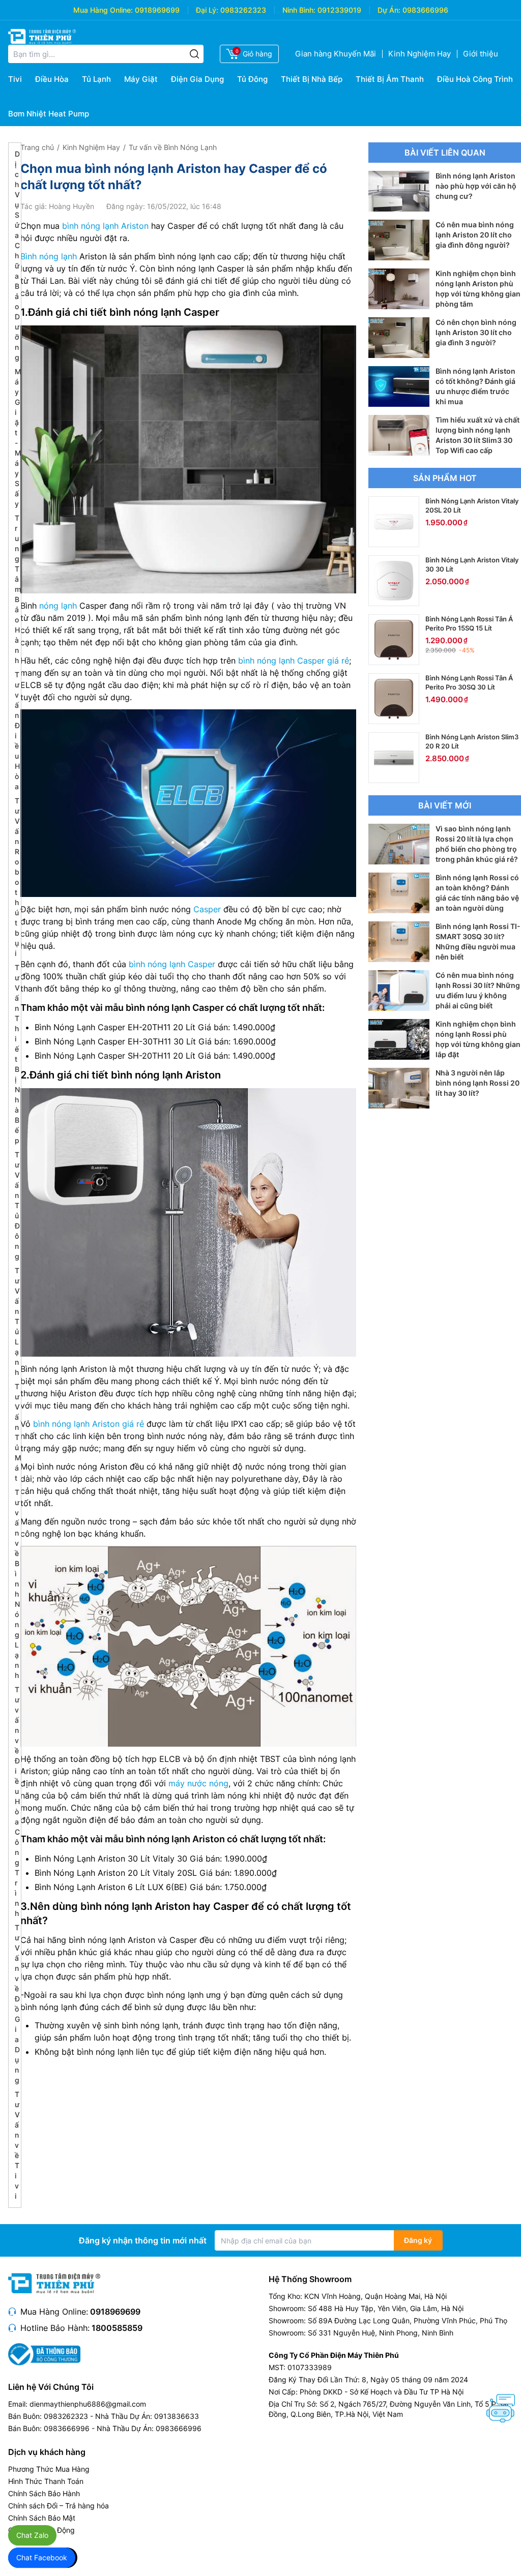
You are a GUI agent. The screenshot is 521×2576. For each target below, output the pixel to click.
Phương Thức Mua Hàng (49, 2469)
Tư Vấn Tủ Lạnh (17, 1321)
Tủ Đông (252, 79)
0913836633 (177, 2416)
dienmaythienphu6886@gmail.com (88, 2404)
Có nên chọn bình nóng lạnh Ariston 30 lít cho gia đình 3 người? (476, 332)
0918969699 (157, 10)
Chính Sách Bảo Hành (44, 2493)
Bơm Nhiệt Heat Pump (49, 114)
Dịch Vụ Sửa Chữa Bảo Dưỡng (17, 256)
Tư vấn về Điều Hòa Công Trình (17, 1801)
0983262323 (243, 10)
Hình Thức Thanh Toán (46, 2481)
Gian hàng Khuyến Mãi (336, 54)
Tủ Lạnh (96, 79)
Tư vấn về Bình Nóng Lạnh (17, 1584)
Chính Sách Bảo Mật (42, 2518)
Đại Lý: (207, 10)
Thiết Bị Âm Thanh (390, 79)
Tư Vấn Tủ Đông (17, 1205)
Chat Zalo (32, 2535)
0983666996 (425, 10)
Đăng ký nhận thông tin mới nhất (143, 2240)
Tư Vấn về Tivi (17, 2145)
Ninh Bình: (299, 10)
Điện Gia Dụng (197, 79)
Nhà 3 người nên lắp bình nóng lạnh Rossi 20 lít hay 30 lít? (477, 1083)
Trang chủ (37, 147)
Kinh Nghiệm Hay (419, 54)
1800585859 (117, 2328)
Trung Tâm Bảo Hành (18, 589)
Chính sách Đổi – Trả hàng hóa (59, 2506)
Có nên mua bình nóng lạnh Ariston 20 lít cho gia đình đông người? (475, 235)
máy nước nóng (198, 1783)
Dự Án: (389, 10)
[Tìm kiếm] (194, 54)
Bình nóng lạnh (49, 256)
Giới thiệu (481, 54)
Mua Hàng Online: (103, 10)
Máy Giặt (141, 79)
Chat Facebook (42, 2557)
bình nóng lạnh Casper (172, 964)
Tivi (15, 79)
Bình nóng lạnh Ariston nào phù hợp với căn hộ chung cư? (476, 186)
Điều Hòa (52, 79)
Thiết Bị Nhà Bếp (312, 79)
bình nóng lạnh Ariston (105, 226)
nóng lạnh (58, 606)
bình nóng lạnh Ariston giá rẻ (89, 1424)
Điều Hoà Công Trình (475, 79)
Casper (207, 909)
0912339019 (339, 10)
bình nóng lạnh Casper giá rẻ (294, 661)
